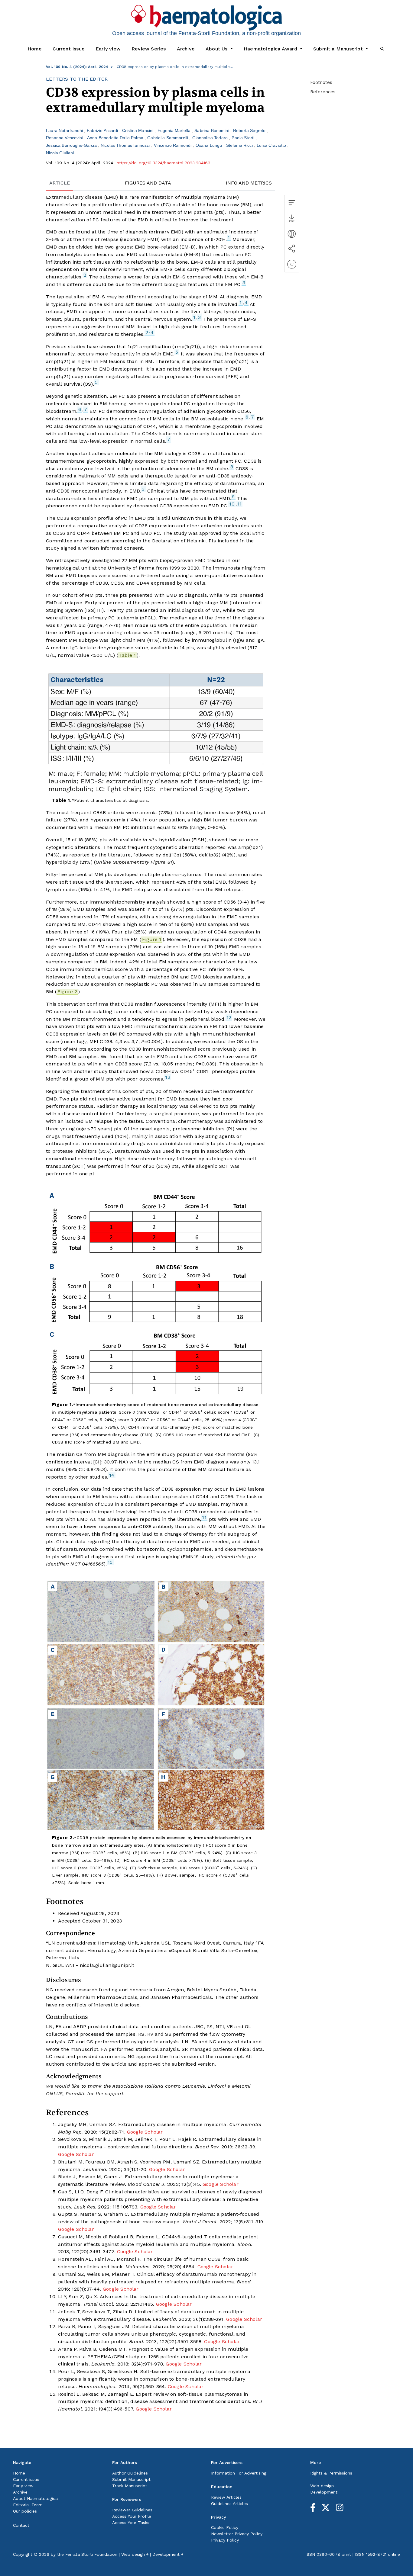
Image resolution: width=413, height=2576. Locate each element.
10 (232, 504)
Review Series (149, 49)
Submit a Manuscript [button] (339, 49)
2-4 (150, 332)
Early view (108, 49)
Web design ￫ (135, 2554)
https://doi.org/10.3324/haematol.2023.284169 (164, 163)
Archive (186, 49)
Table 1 (127, 655)
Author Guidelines (130, 2473)
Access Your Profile (132, 2516)
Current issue (26, 2479)
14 (112, 1475)
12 (229, 1017)
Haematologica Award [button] (271, 49)
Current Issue (69, 49)
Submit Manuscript (131, 2479)
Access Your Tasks (131, 2523)
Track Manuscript (130, 2486)
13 (167, 1077)
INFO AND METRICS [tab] (249, 183)
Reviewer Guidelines (132, 2510)
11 (239, 504)
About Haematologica (35, 2498)
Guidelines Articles (229, 2504)
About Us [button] (217, 49)
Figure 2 (67, 992)
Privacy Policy (225, 2540)
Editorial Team (28, 2505)
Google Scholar (145, 2132)
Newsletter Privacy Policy (237, 2534)
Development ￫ (168, 2554)
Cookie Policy (225, 2527)
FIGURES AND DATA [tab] (148, 183)
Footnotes (321, 82)
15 (110, 1562)
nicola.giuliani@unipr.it (107, 1965)
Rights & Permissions (331, 2473)
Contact (21, 2525)
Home (35, 49)
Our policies (25, 2511)
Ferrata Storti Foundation (91, 2554)
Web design (322, 2486)
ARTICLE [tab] (60, 183)
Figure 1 (152, 939)
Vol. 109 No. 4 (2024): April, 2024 (77, 67)
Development (324, 2492)
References (323, 92)
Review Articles (226, 2497)
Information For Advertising (239, 2473)
